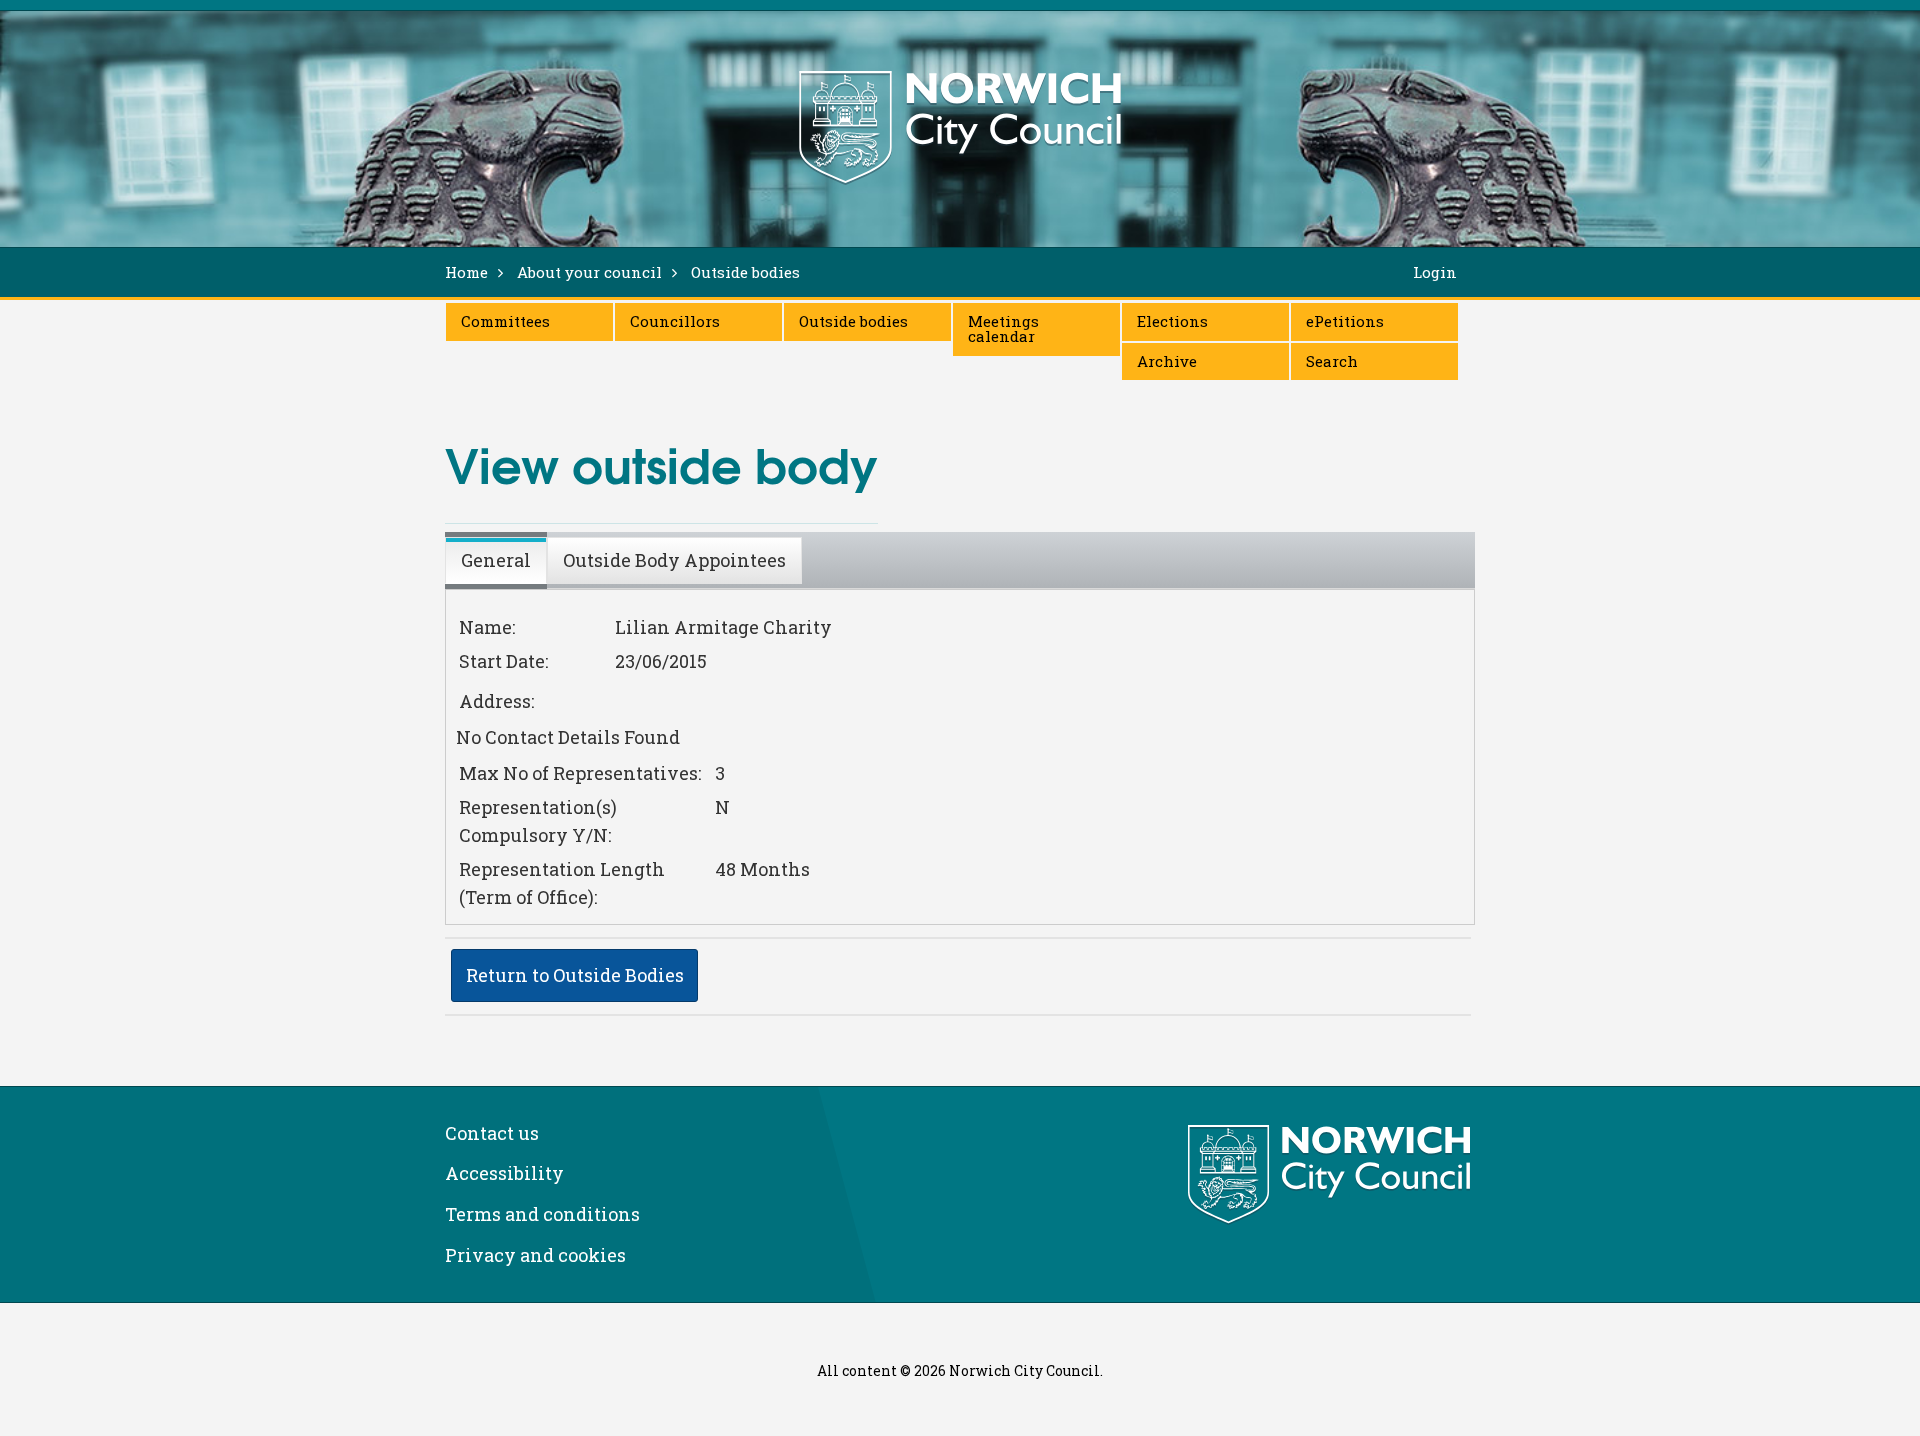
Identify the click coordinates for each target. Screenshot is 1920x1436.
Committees (505, 321)
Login (1435, 272)
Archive (1167, 361)
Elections (1172, 321)
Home (466, 272)
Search (1332, 361)
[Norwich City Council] (1331, 1175)
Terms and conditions (542, 1214)
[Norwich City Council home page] (960, 127)
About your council (589, 272)
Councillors (675, 321)
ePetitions (1345, 321)
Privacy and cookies (535, 1255)
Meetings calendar (1003, 328)
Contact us (492, 1133)
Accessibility (504, 1173)
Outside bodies (853, 321)
